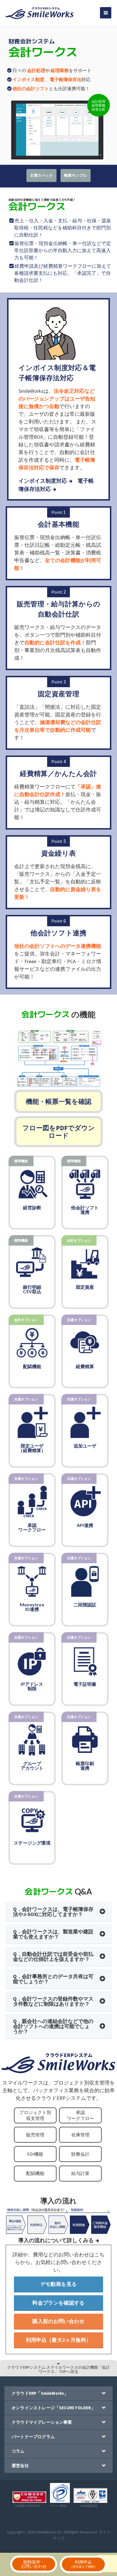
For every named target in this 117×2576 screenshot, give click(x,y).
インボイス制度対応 (43, 481)
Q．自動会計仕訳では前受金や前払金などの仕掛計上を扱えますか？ (53, 1956)
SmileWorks (46, 2532)
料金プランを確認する (58, 2303)
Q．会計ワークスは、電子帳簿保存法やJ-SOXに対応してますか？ (53, 1912)
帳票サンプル (76, 175)
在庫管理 (80, 2135)
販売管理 (35, 2135)
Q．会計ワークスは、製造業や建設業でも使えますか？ (53, 1934)
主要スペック (41, 175)
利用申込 (83, 2564)
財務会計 (80, 2154)
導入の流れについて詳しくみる (56, 2240)
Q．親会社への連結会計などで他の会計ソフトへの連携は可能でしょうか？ (53, 2026)
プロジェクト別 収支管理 (35, 2115)
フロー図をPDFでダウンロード (59, 1132)
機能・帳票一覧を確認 (59, 1101)
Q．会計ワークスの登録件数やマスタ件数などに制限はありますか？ (53, 2001)
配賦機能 (35, 2173)
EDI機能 (35, 2154)
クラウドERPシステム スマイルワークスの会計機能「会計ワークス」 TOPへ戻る (58, 2369)
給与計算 (80, 2173)
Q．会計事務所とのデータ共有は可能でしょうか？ (53, 1979)
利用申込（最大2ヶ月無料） (59, 2340)
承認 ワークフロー (80, 2115)
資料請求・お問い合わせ (34, 2564)
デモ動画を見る (59, 2284)
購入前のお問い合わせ (58, 2321)
